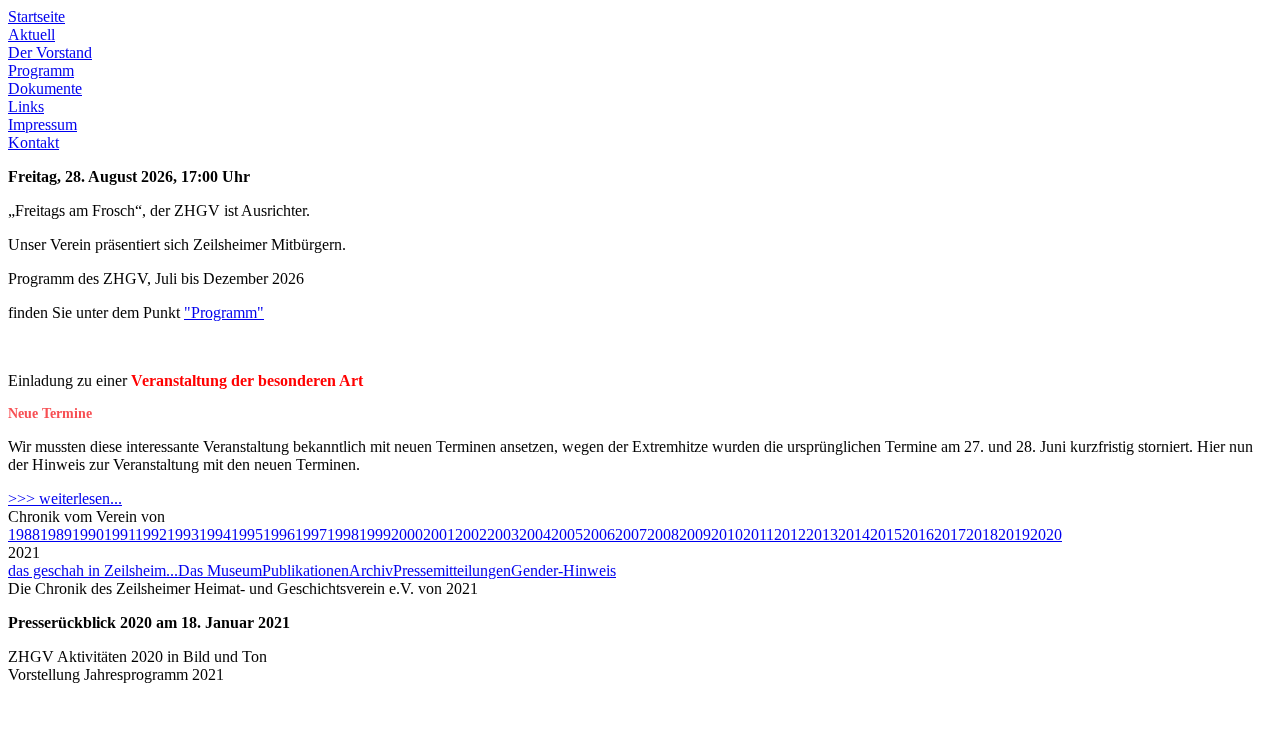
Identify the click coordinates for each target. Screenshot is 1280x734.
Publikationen (305, 570)
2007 (631, 534)
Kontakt (33, 142)
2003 (503, 534)
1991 (119, 534)
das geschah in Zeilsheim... (93, 570)
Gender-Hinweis (563, 570)
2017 (950, 534)
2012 (790, 534)
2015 (886, 534)
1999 (375, 534)
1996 (279, 534)
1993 (183, 534)
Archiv (371, 570)
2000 (407, 534)
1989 (56, 534)
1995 (247, 534)
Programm (41, 70)
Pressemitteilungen (452, 570)
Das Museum (220, 570)
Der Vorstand (50, 52)
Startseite (36, 16)
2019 (1014, 534)
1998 (343, 534)
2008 (663, 534)
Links (26, 106)
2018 (982, 534)
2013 (822, 534)
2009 (695, 534)
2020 (1046, 534)
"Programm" (224, 312)
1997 (311, 534)
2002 (471, 534)
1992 (151, 534)
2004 (535, 534)
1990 (88, 534)
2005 (567, 534)
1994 (215, 534)
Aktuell (31, 34)
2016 (918, 534)
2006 (599, 534)
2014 (854, 534)
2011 (758, 534)
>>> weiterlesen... (65, 498)
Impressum (42, 124)
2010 (727, 534)
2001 (439, 534)
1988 (24, 534)
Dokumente (45, 88)
